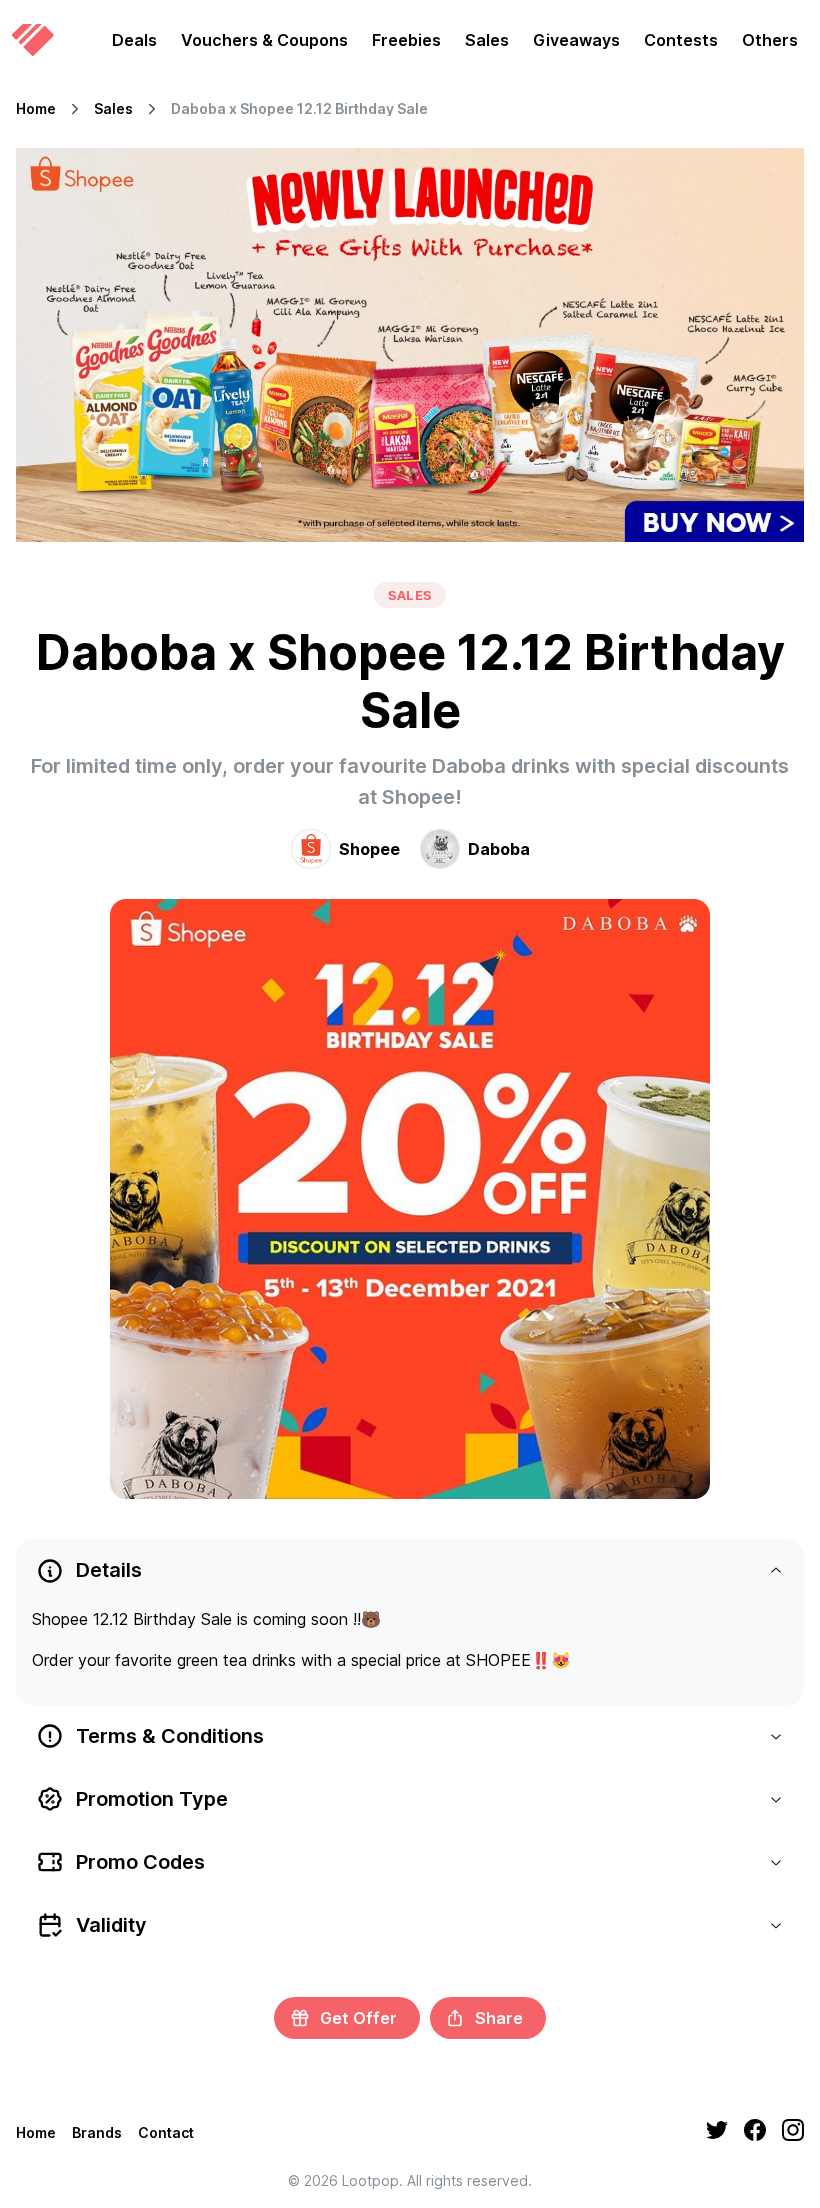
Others (770, 40)
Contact (166, 2132)
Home (36, 109)
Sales (487, 40)
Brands (97, 2132)
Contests (681, 40)
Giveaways (576, 40)
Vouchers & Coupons (264, 40)
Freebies (406, 40)
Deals (134, 40)
